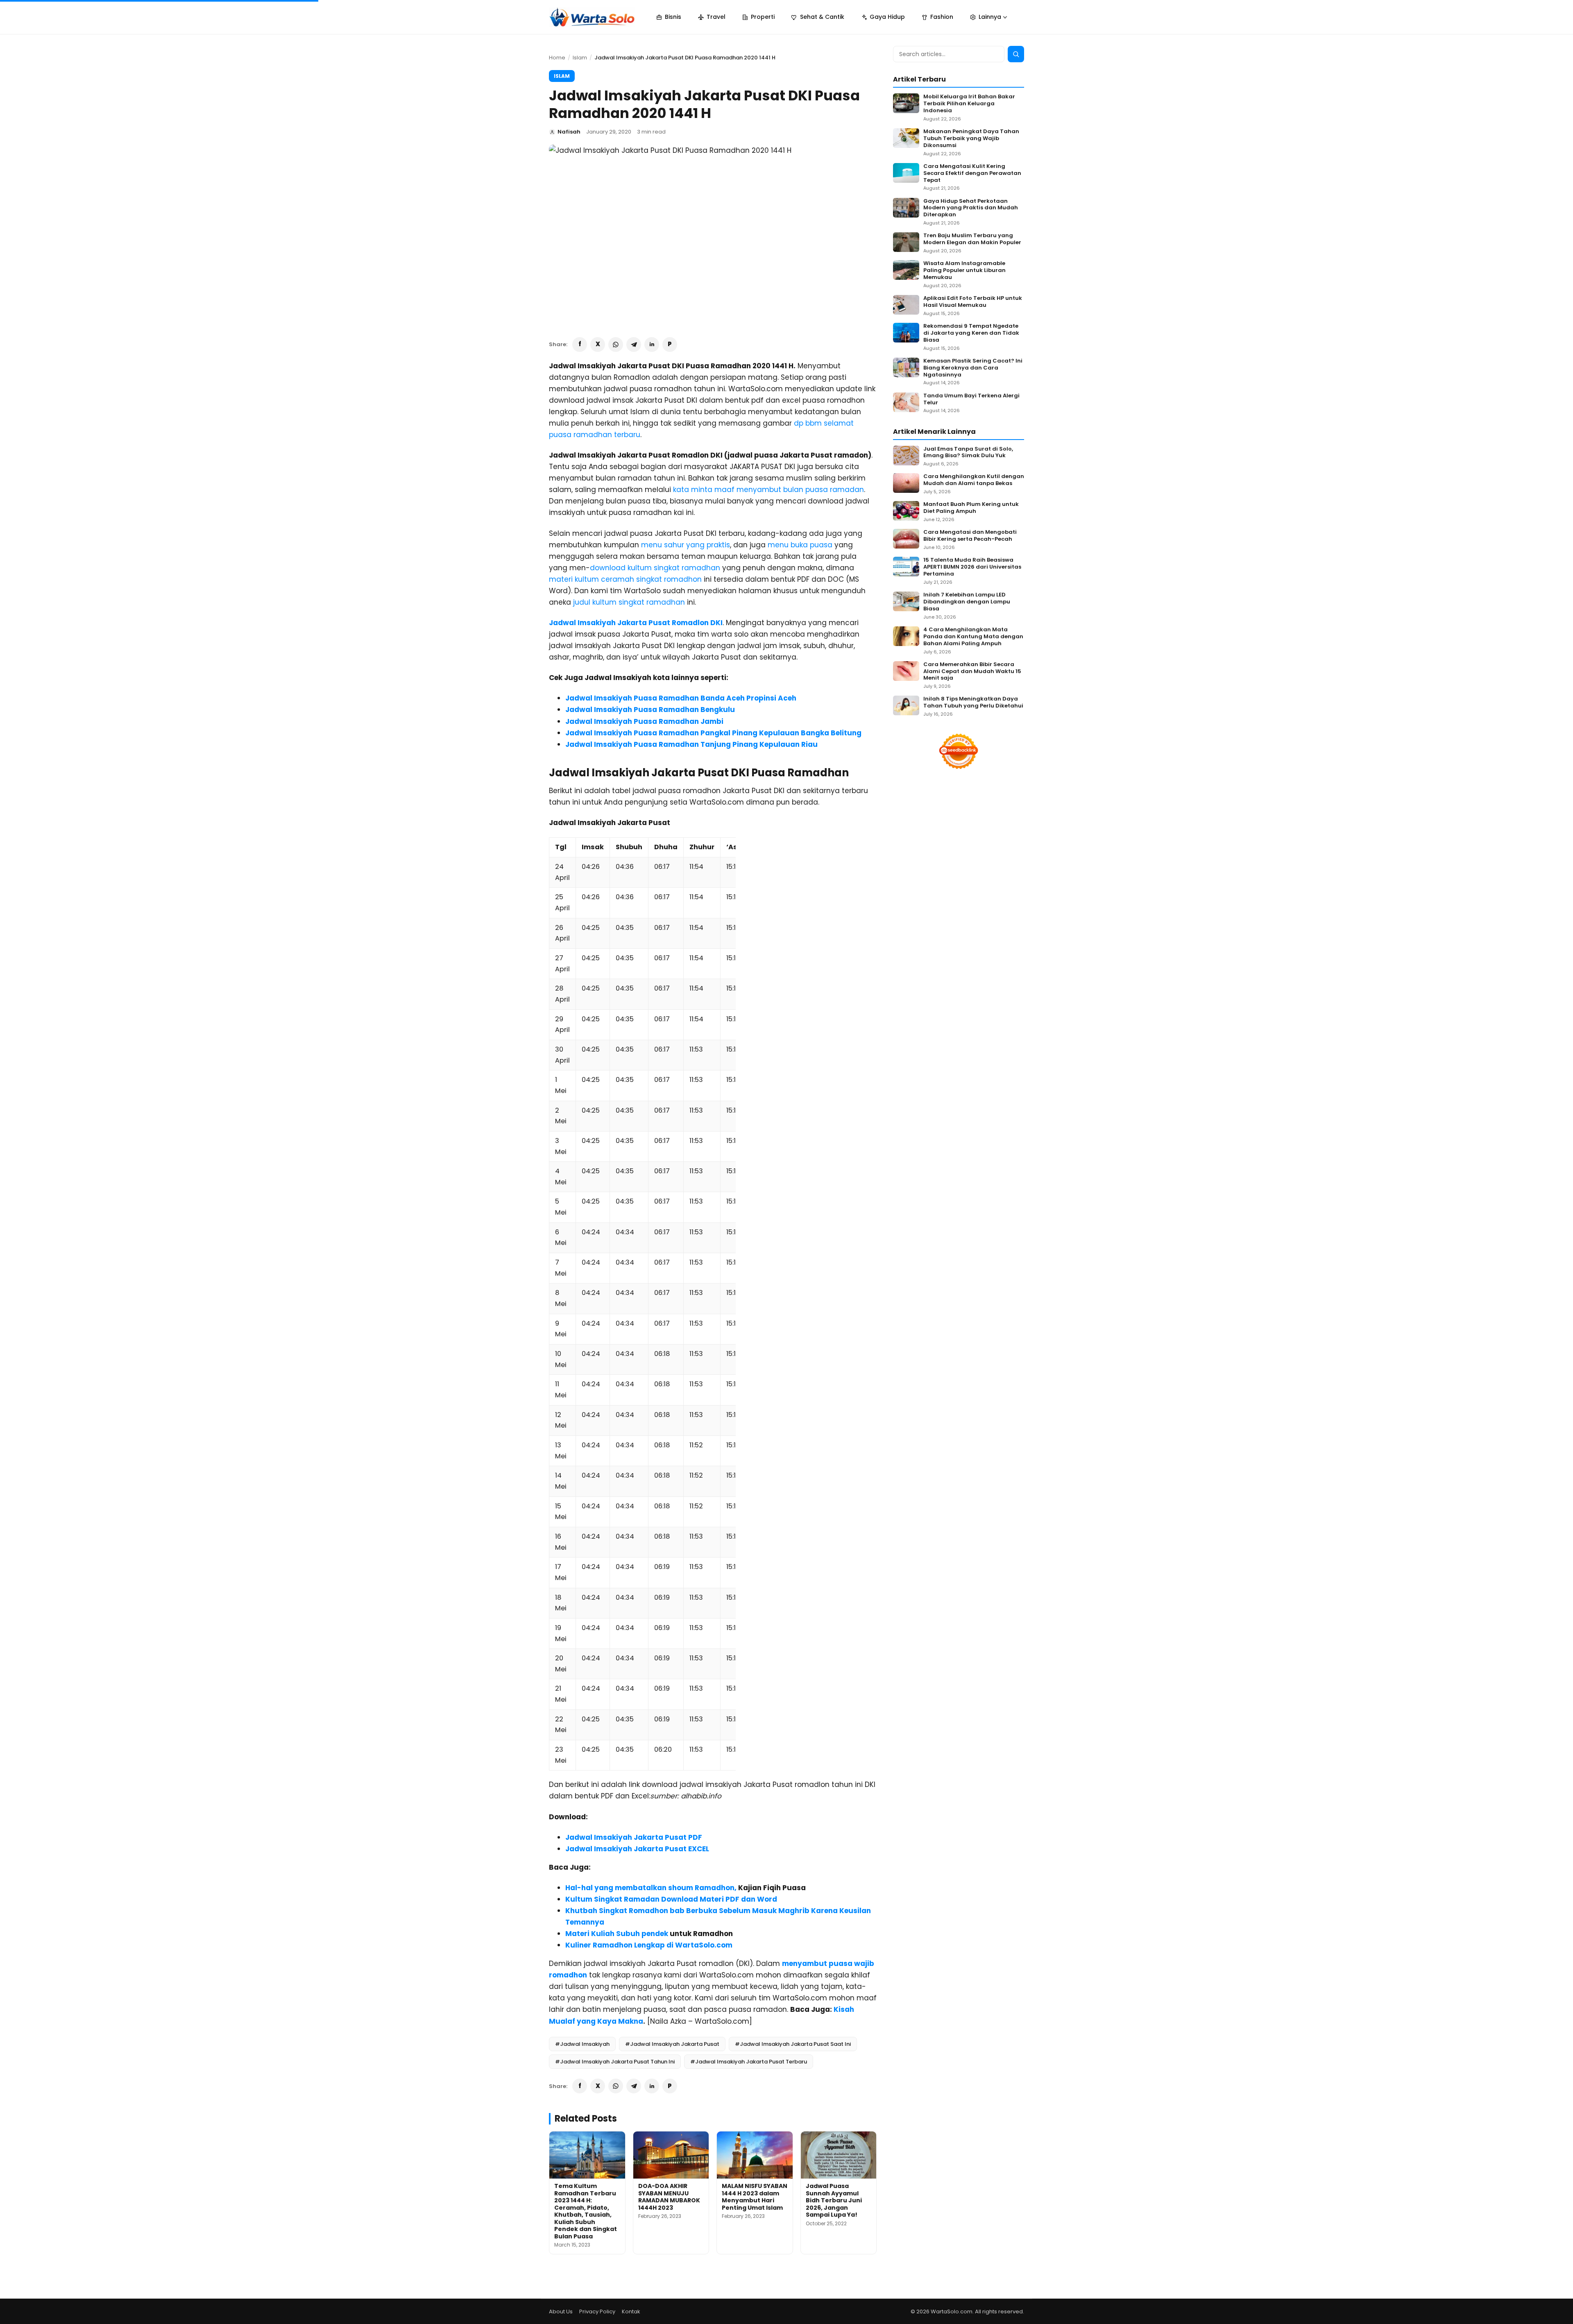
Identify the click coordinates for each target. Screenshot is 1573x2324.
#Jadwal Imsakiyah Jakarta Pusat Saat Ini (793, 2044)
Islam (580, 58)
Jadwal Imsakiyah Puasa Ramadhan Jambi (644, 721)
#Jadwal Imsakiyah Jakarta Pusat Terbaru (749, 2062)
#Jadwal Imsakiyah (582, 2044)
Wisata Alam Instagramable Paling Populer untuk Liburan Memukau (964, 271)
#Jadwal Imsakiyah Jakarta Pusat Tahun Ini (615, 2062)
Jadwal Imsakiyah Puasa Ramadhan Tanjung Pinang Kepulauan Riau (691, 744)
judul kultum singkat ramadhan (630, 602)
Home (557, 58)
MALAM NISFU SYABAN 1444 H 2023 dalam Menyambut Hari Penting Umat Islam (755, 2197)
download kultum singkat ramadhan (655, 568)
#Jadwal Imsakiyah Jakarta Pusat (672, 2044)
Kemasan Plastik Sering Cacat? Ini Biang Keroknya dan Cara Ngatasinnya (973, 368)
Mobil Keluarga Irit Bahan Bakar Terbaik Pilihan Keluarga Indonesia (969, 104)
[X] (598, 345)
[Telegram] (634, 345)
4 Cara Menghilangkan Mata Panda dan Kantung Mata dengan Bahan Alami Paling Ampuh (973, 637)
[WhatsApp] (616, 345)
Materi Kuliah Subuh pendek (617, 1934)
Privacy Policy (597, 2312)
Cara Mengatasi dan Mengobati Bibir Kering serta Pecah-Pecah (970, 536)
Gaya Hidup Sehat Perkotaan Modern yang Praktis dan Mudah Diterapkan (971, 208)
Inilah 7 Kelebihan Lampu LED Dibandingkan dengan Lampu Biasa (967, 602)
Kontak (631, 2312)
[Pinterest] (670, 345)
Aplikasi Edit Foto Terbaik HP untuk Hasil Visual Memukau (973, 302)
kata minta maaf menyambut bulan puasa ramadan (768, 490)
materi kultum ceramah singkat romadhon (625, 579)
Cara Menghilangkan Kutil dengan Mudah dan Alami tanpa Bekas (974, 480)
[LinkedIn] (652, 345)
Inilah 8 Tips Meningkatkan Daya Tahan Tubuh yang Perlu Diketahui (973, 703)
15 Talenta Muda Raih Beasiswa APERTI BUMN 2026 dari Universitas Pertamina (972, 567)
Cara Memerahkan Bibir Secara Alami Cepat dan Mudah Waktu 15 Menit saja (972, 672)
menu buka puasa (800, 545)
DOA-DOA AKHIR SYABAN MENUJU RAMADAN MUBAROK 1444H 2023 (669, 2197)
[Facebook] (580, 345)
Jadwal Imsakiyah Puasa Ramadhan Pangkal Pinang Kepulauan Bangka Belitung (713, 733)
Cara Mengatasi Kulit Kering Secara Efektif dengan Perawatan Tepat (972, 173)
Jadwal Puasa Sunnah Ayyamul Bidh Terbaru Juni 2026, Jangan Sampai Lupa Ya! (834, 2200)
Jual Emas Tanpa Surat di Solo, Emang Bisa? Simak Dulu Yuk (968, 453)
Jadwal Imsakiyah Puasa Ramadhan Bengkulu (650, 710)
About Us (561, 2312)
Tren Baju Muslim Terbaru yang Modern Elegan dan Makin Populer (972, 239)
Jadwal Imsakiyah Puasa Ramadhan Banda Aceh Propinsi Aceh (681, 698)
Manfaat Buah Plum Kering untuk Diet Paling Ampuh (971, 508)
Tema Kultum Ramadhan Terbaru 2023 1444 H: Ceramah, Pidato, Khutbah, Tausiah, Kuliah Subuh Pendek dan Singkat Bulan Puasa (586, 2211)
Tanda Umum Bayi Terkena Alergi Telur (971, 399)
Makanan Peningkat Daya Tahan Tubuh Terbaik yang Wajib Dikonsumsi (971, 139)
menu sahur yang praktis (686, 545)
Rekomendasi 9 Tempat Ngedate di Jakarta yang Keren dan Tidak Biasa (971, 333)
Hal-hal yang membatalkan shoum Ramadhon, (651, 1888)
